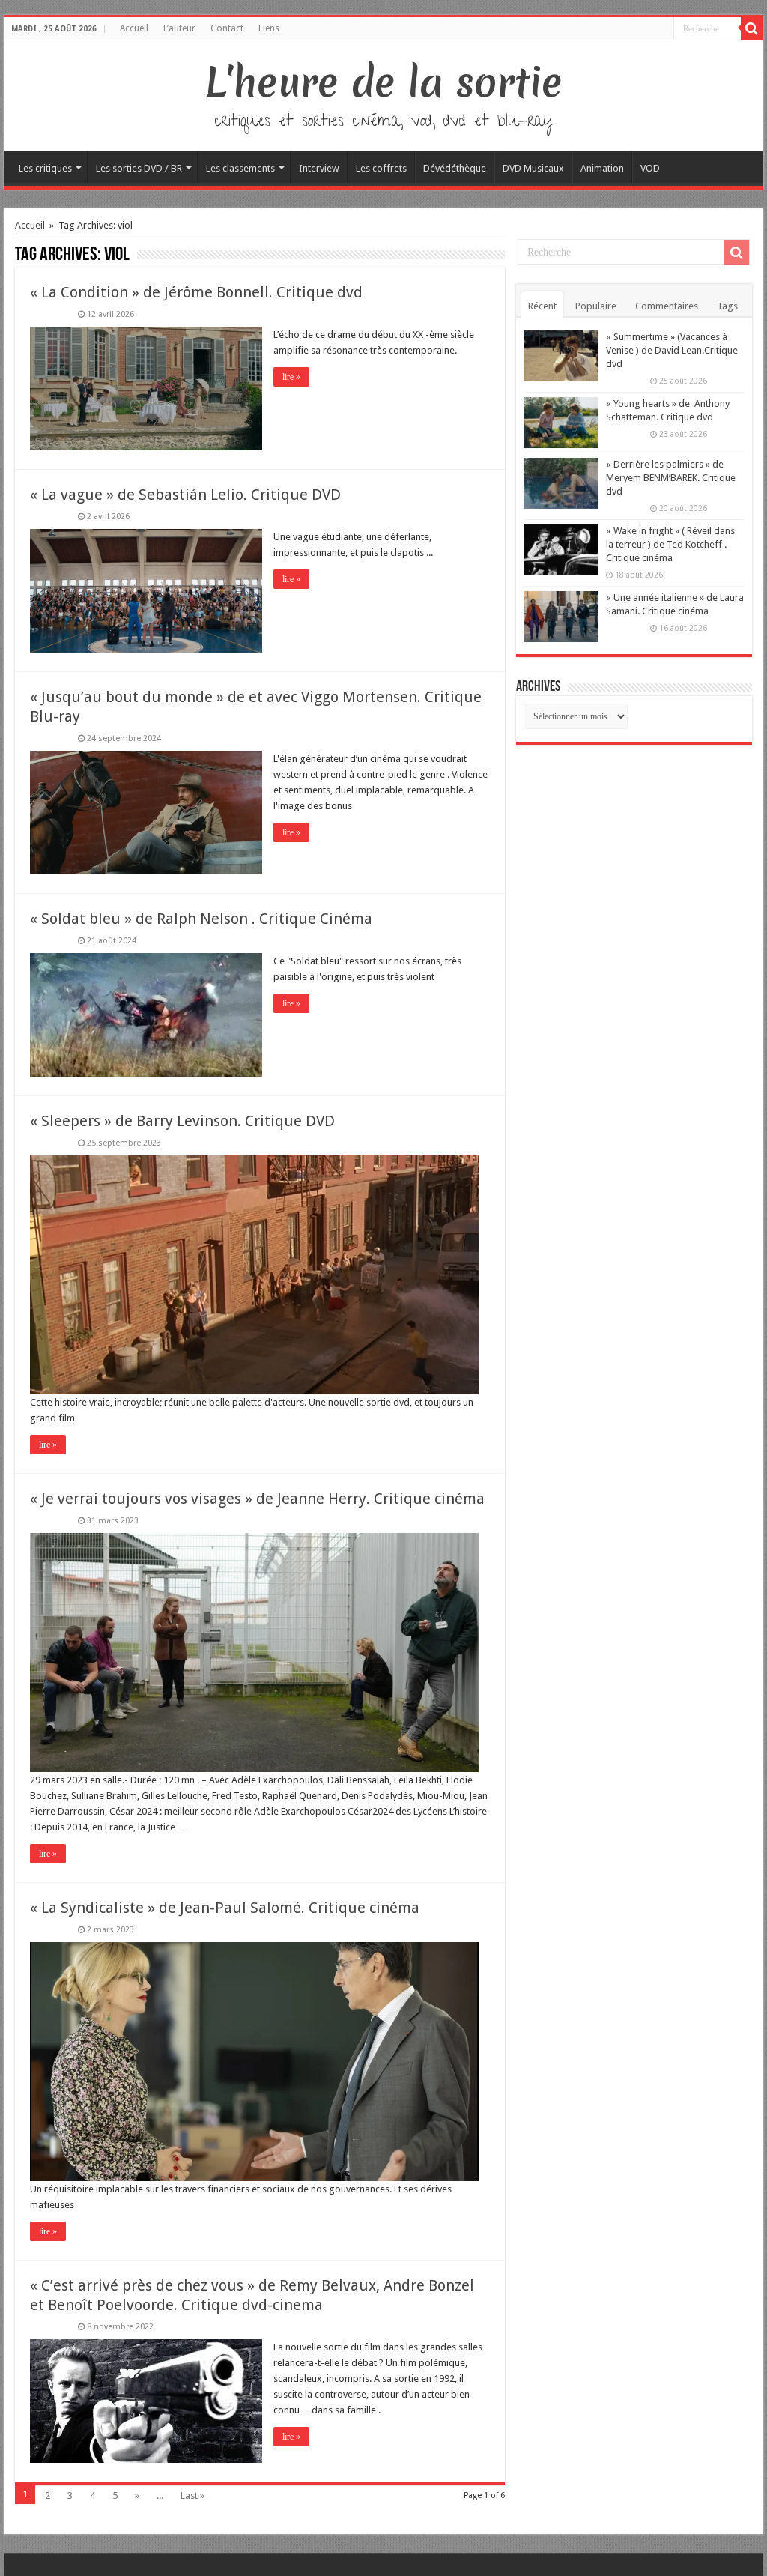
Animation (602, 168)
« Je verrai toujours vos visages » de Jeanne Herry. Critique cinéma (257, 1499)
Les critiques (45, 168)
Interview (319, 168)
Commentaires (667, 306)
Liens (269, 28)
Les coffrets (381, 168)
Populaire (596, 306)
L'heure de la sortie (384, 82)
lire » (291, 377)
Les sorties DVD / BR (139, 168)
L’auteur (179, 28)
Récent (542, 306)
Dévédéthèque (455, 168)
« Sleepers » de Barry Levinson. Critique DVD (182, 1121)
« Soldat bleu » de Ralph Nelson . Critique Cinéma (201, 919)
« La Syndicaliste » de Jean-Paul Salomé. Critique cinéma (225, 1908)
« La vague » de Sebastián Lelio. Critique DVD (185, 495)
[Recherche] (752, 28)
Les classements (240, 168)
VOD (650, 168)
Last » (192, 2495)
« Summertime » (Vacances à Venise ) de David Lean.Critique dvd (672, 350)
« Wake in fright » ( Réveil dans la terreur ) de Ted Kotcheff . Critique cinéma (670, 544)
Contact (227, 28)
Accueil (134, 28)
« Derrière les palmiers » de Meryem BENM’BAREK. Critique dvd (671, 478)
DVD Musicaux (533, 168)
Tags (727, 306)
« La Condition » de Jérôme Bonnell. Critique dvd (196, 292)
